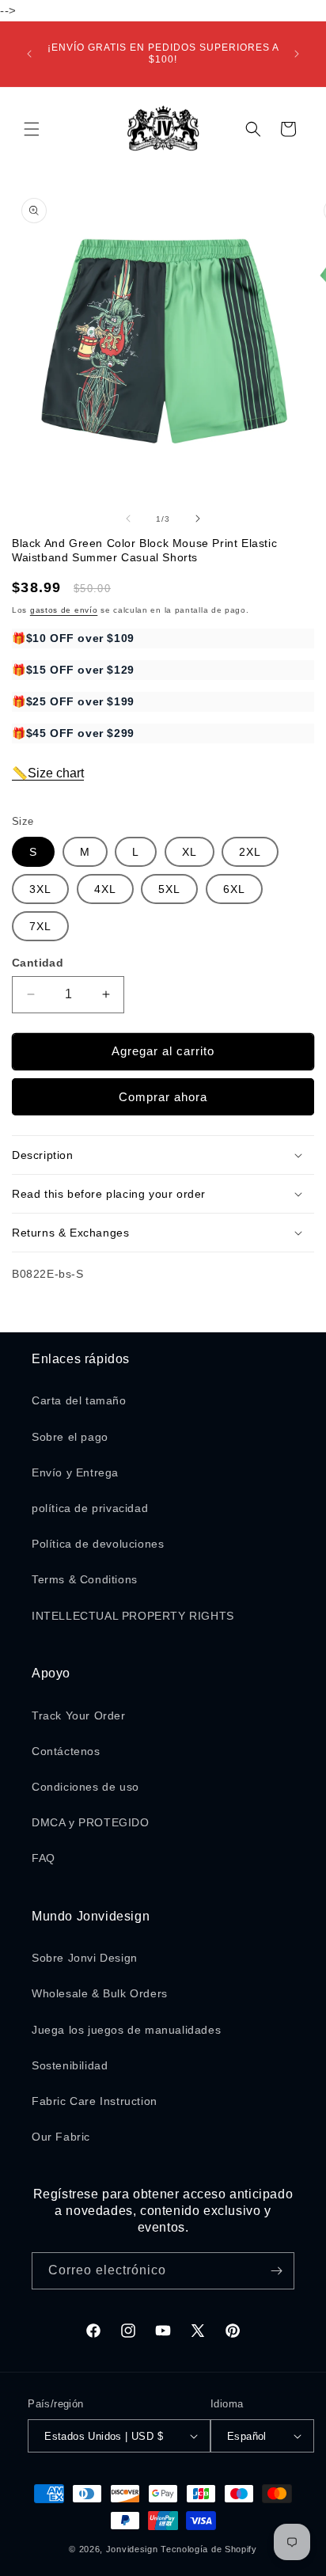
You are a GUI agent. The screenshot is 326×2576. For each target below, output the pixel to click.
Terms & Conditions (85, 1579)
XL (190, 852)
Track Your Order (79, 1715)
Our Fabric (61, 2137)
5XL (169, 889)
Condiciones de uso (85, 1787)
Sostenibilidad (70, 2065)
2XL (250, 852)
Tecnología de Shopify (209, 2549)
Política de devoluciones (98, 1544)
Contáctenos (66, 1751)
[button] (32, 129)
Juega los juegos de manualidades (126, 2030)
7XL (40, 926)
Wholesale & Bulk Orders (100, 1993)
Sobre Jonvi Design (85, 1958)
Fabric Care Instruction (95, 2101)
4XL (105, 889)
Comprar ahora (163, 1097)
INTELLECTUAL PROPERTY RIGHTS (133, 1616)
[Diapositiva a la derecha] (198, 519)
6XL (234, 889)
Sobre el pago (70, 1437)
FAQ (44, 1858)
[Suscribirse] (276, 2271)
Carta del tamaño (79, 1400)
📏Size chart (48, 773)
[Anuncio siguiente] (297, 54)
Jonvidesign (132, 2549)
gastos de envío (64, 610)
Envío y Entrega (75, 1472)
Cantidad (38, 963)
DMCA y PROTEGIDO (91, 1822)
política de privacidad (90, 1508)
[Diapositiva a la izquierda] (128, 519)
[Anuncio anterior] (29, 54)
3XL (40, 889)
